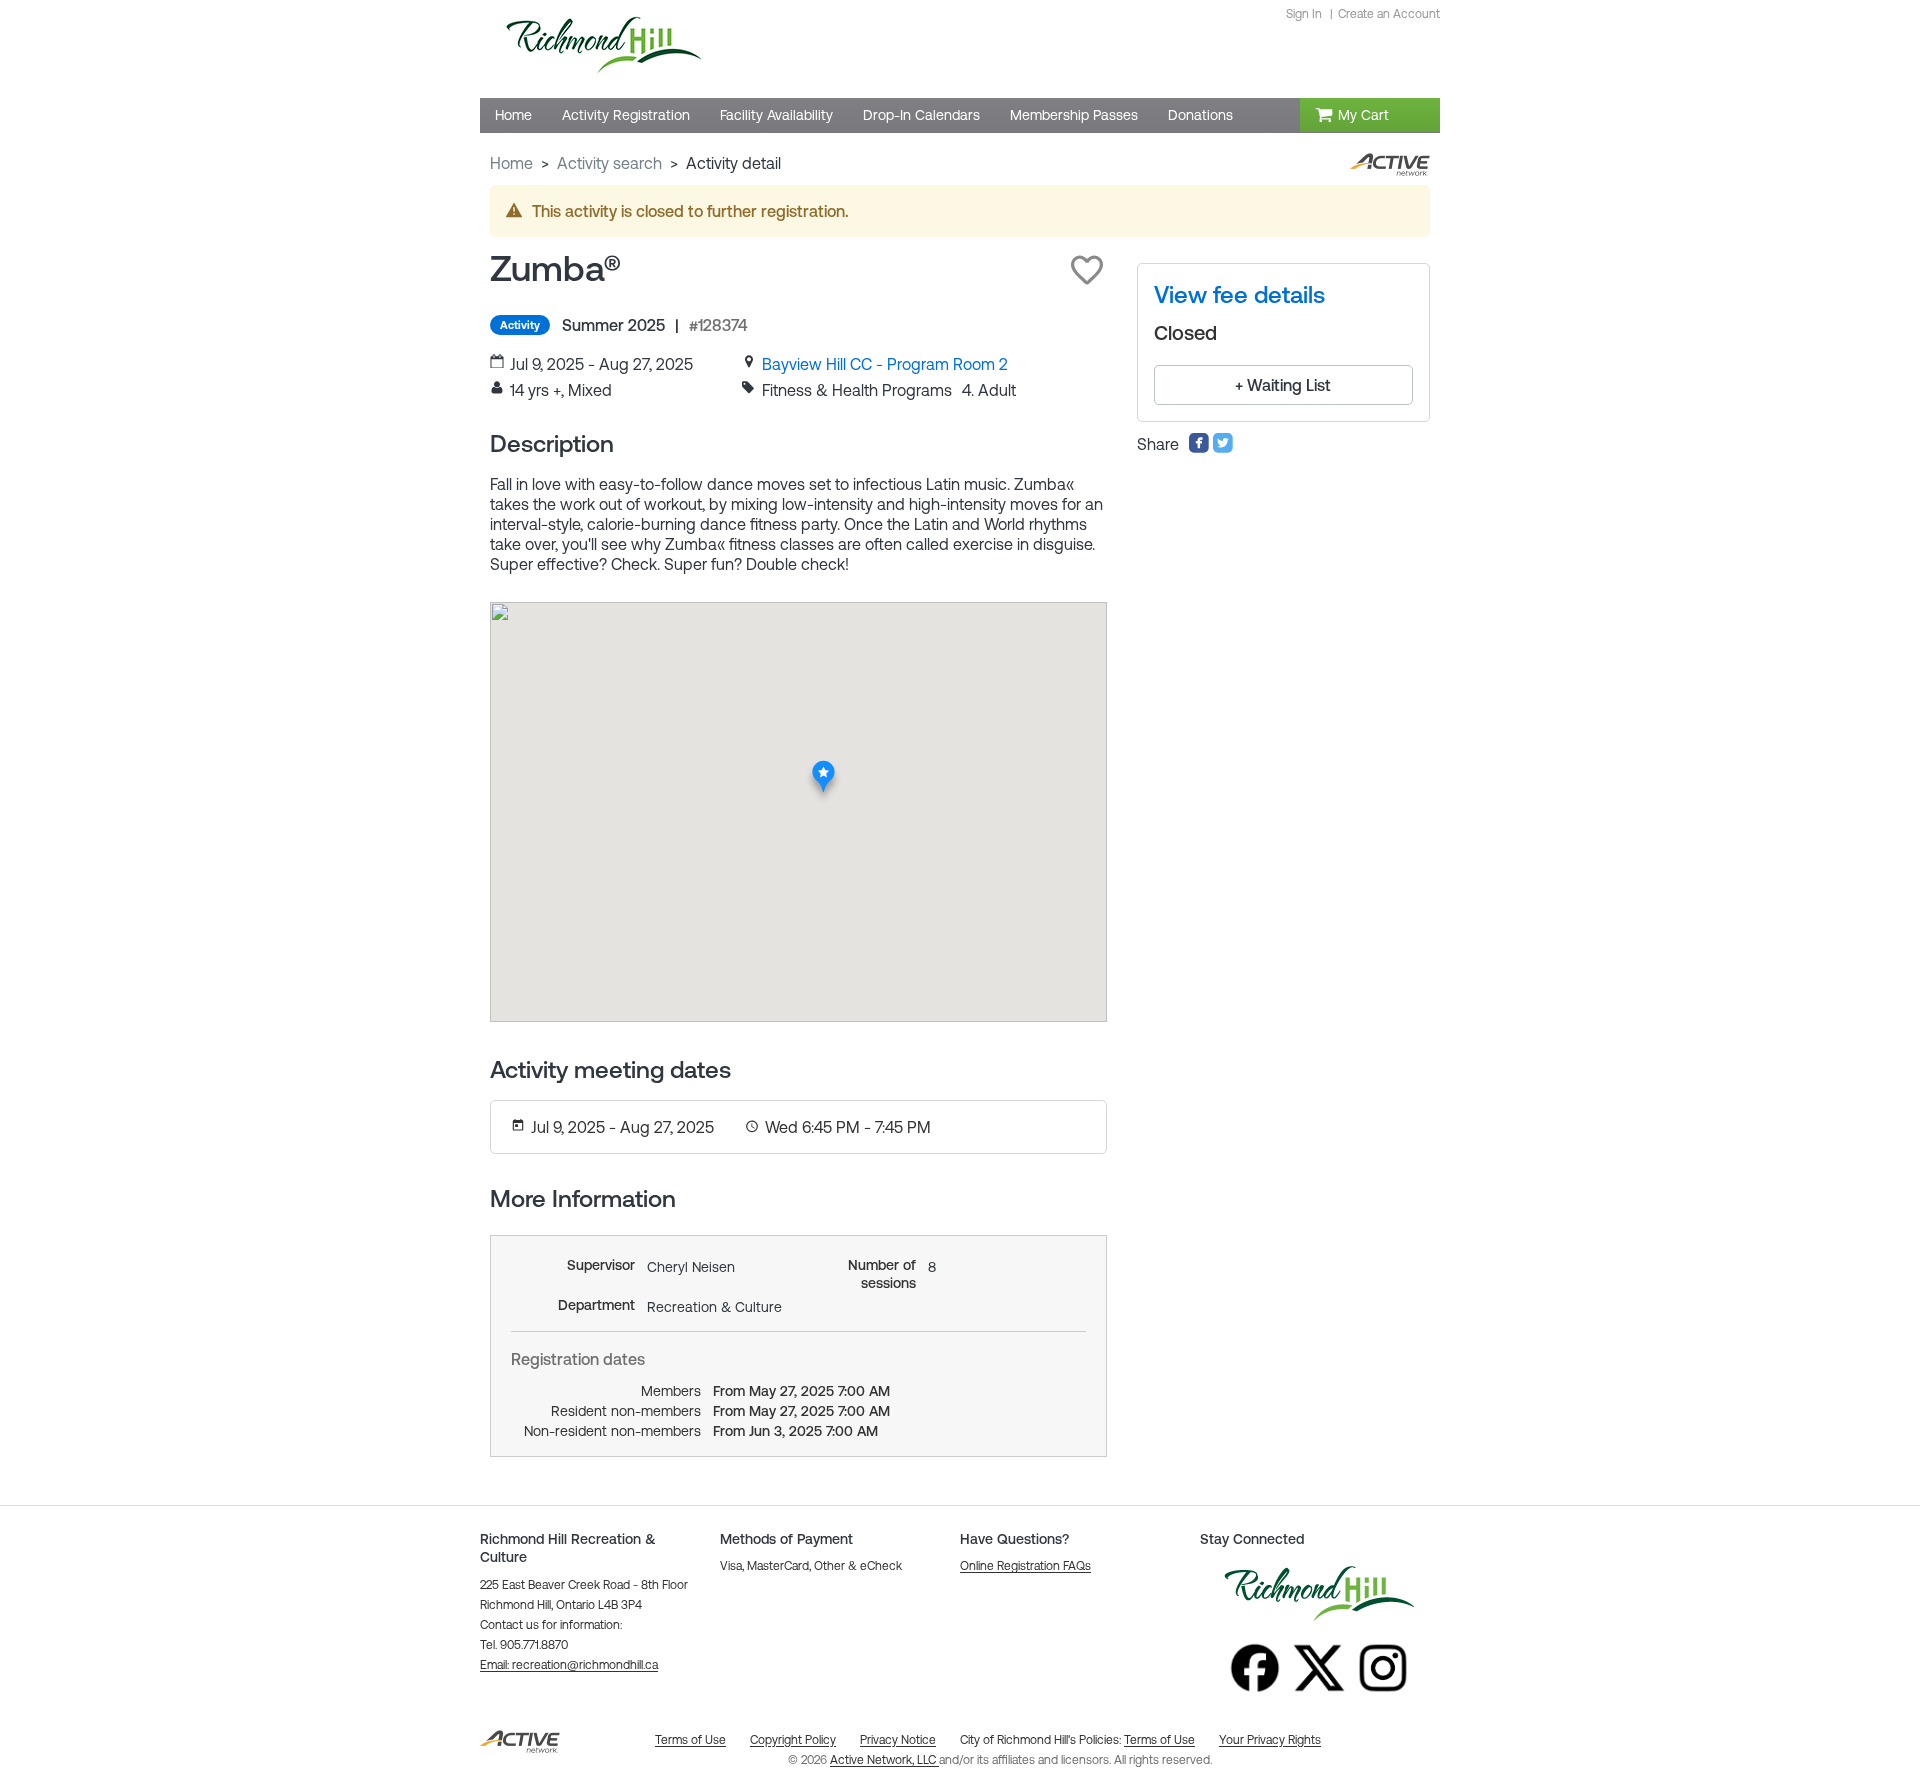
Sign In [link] (1304, 14)
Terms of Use (1159, 1740)
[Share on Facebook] (1199, 448)
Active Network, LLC (884, 1760)
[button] (1087, 270)
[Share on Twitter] (1223, 448)
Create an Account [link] (1389, 14)
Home (511, 163)
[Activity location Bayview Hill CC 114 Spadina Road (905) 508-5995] (824, 766)
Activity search (609, 163)
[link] (885, 364)
